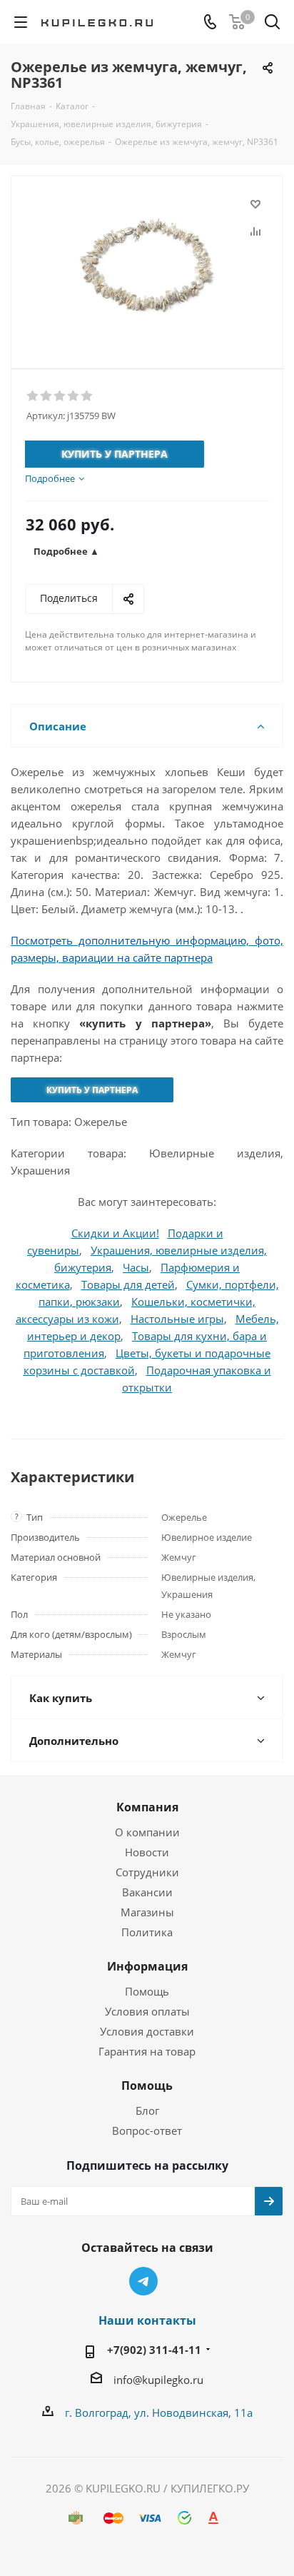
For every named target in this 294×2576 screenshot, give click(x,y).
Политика (147, 1932)
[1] (33, 396)
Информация (147, 1966)
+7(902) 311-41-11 (154, 2350)
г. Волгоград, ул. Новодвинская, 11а (159, 2413)
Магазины (147, 1912)
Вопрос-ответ (147, 2130)
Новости (147, 1852)
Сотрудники (147, 1872)
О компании (147, 1832)
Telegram (143, 2281)
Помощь (147, 1991)
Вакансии (147, 1892)
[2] (47, 396)
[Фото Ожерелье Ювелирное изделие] (147, 266)
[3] (60, 396)
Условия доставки (147, 2031)
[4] (74, 396)
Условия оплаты (147, 2011)
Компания (147, 1807)
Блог (147, 2110)
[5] (87, 396)
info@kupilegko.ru (158, 2380)
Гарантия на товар (147, 2051)
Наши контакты (147, 2320)
